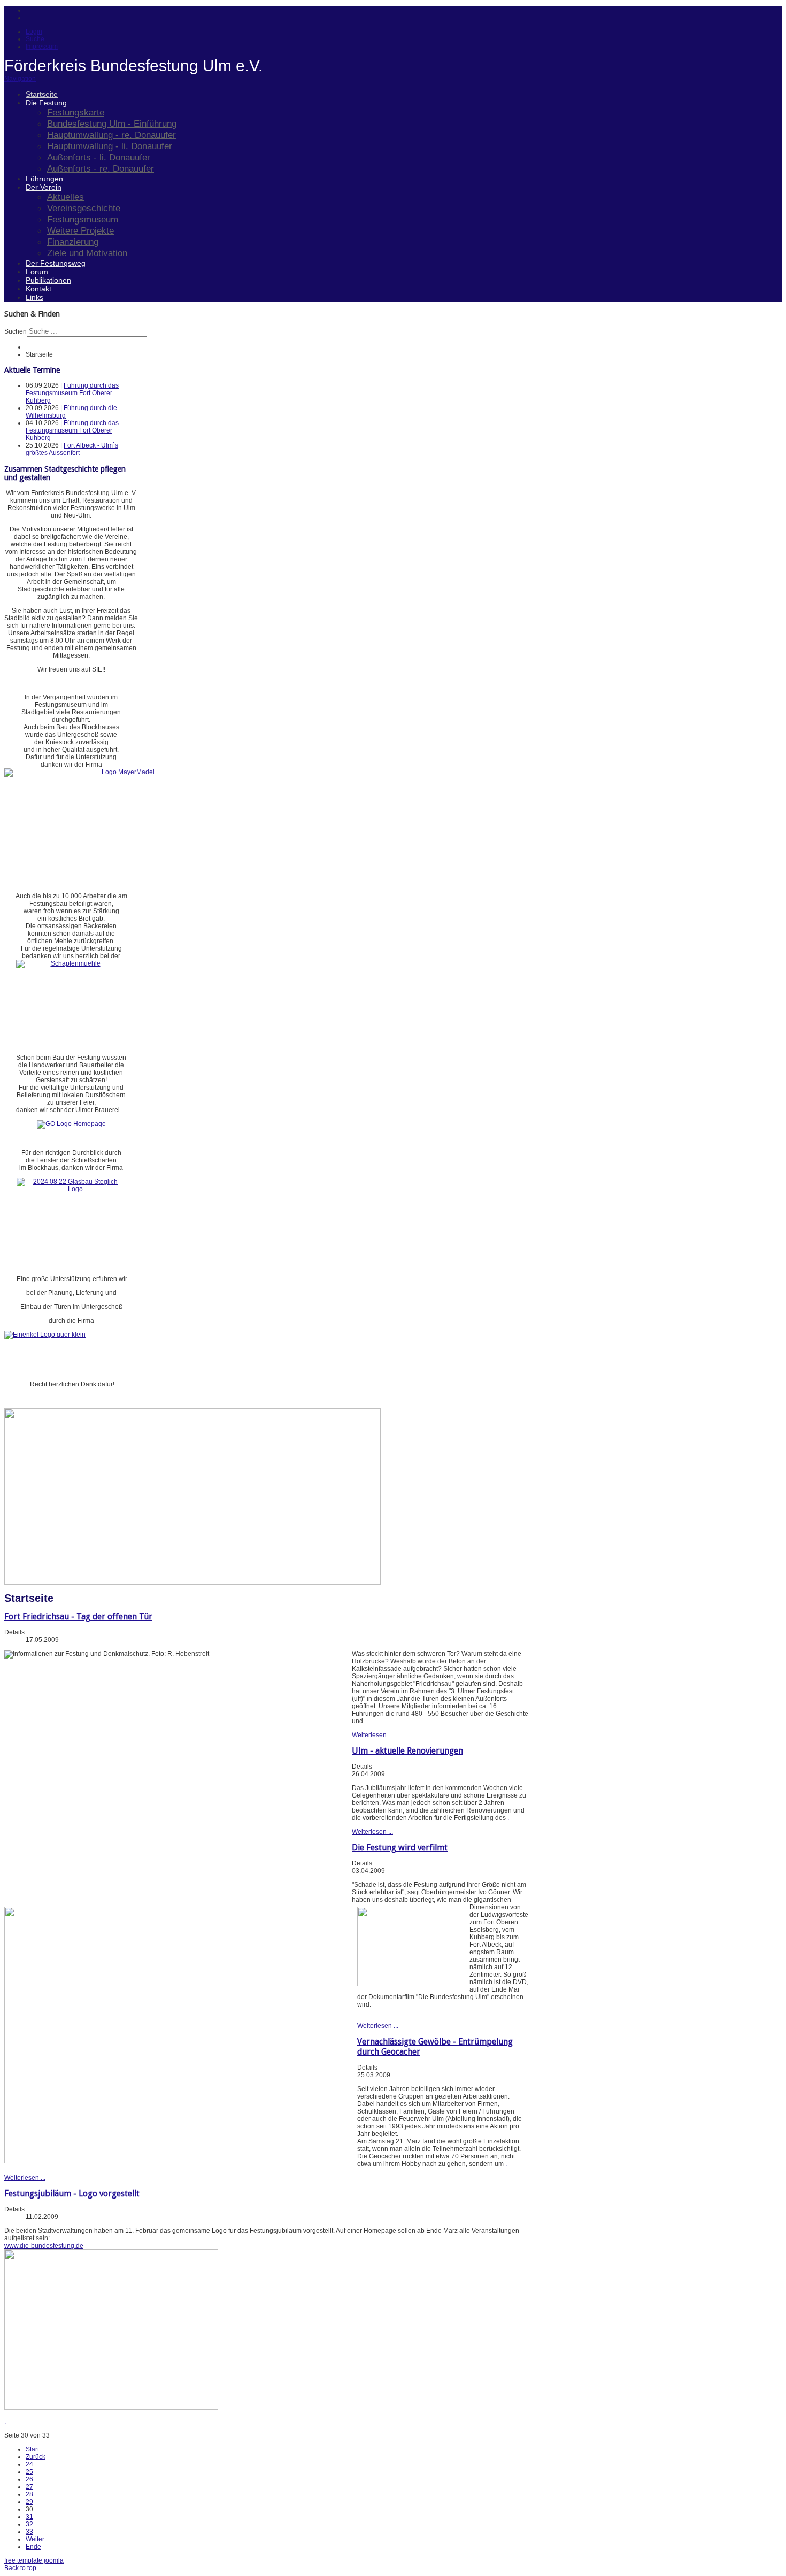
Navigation (20, 79)
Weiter (35, 2539)
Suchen (16, 331)
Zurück (36, 2457)
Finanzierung (73, 242)
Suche (35, 39)
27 (29, 2487)
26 (29, 2479)
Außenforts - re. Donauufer (101, 168)
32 (29, 2524)
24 (29, 2464)
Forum (37, 272)
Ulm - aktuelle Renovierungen (407, 1751)
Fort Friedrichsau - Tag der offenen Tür (78, 1617)
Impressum (42, 47)
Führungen (44, 179)
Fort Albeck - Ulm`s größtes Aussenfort (72, 449)
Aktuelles (65, 197)
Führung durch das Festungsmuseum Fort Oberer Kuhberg (72, 393)
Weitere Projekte (80, 230)
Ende (33, 2547)
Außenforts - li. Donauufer (99, 157)
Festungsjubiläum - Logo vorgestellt (72, 2193)
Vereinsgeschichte (84, 208)
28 (29, 2494)
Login (34, 32)
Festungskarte (76, 112)
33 (29, 2532)
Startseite (42, 94)
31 (29, 2517)
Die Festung (46, 103)
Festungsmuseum (83, 219)
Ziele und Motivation (87, 253)
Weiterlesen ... (372, 1735)
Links (34, 297)
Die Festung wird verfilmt (400, 1848)
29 (29, 2502)
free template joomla (34, 2560)
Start (32, 2449)
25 (29, 2472)
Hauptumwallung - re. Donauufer (111, 135)
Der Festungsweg (56, 263)
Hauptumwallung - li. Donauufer (110, 146)
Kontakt (38, 289)
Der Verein (44, 187)
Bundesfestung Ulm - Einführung (112, 124)
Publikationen (48, 280)
